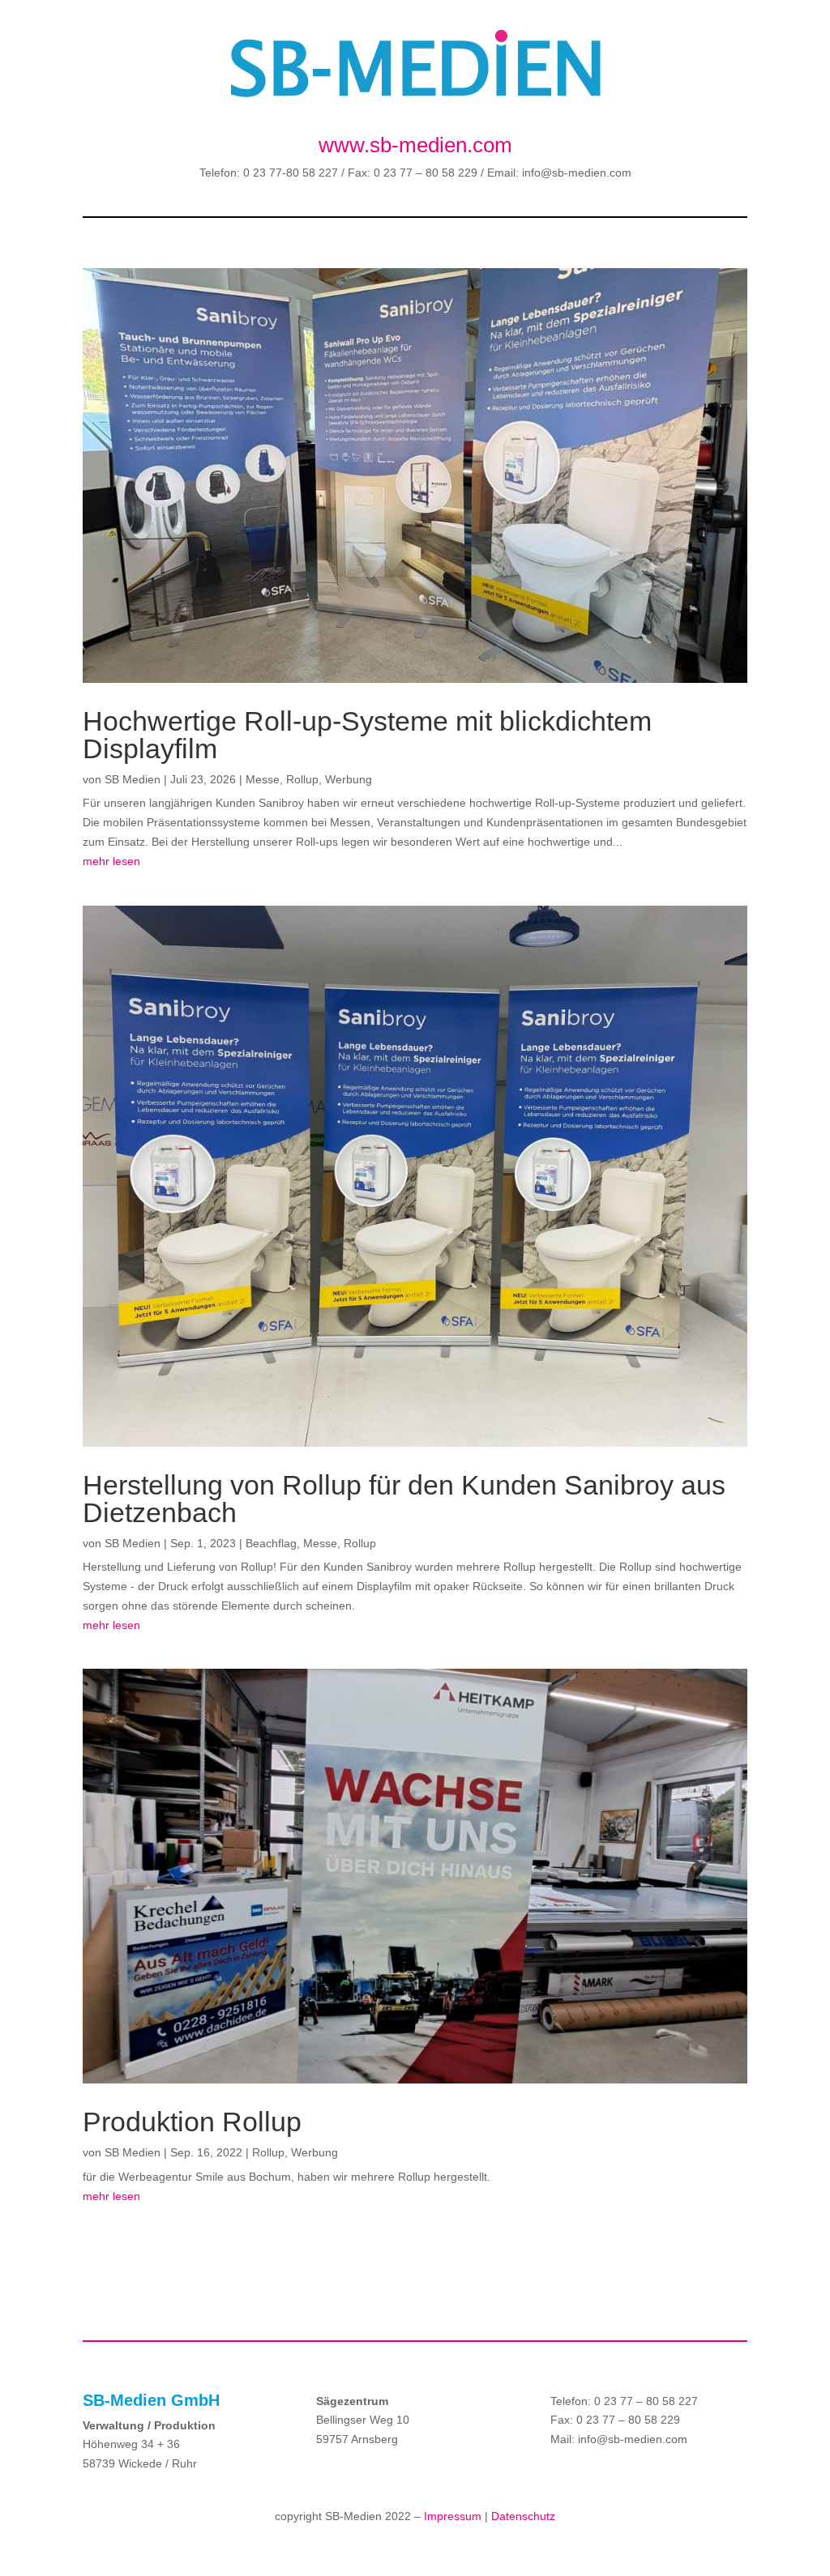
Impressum (453, 2516)
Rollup (302, 779)
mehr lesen (111, 861)
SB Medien (133, 779)
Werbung (349, 779)
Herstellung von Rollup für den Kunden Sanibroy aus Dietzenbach (404, 1499)
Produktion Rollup (192, 2122)
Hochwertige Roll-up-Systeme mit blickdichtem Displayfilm (367, 735)
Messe (263, 779)
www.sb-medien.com (415, 145)
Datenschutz (523, 2516)
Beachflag (271, 1543)
